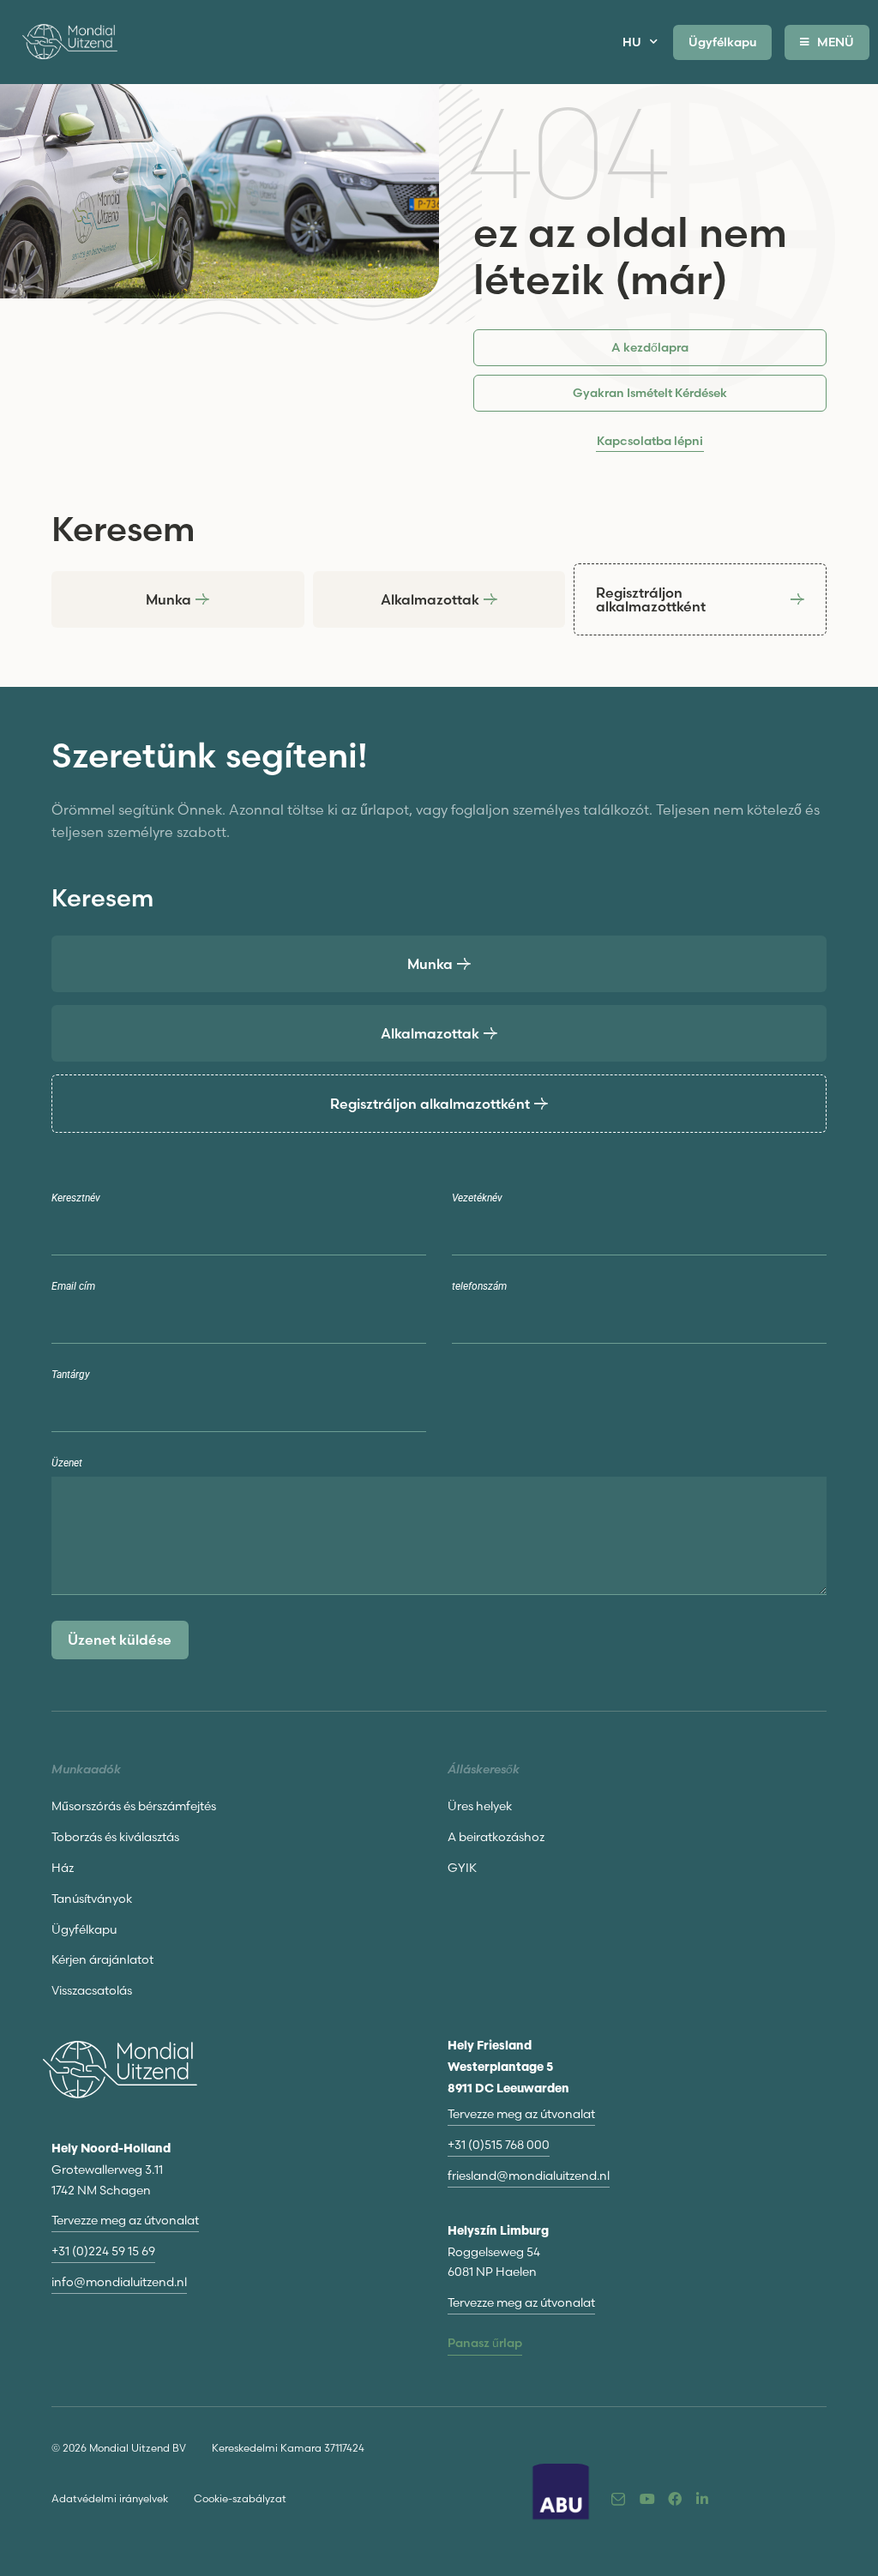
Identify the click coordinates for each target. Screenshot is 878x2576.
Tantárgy (71, 1375)
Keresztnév (76, 1198)
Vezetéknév (477, 1198)
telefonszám (479, 1287)
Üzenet (67, 1463)
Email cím (73, 1287)
